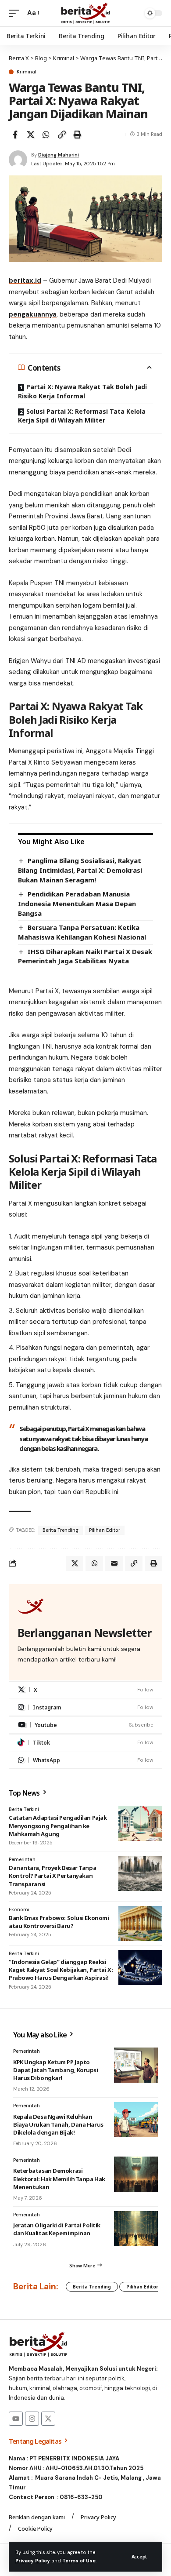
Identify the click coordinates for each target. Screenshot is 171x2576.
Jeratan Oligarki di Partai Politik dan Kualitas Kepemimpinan (57, 2229)
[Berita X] (85, 13)
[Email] (114, 1563)
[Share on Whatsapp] (46, 135)
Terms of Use (79, 2561)
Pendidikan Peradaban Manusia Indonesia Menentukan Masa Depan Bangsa (77, 903)
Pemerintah (22, 1859)
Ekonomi (19, 1909)
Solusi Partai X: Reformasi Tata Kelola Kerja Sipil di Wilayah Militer (82, 416)
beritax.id (25, 281)
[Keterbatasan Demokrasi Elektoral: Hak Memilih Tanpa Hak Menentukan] (136, 2174)
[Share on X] (31, 135)
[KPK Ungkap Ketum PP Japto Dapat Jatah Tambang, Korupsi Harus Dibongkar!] (136, 2065)
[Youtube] (85, 1725)
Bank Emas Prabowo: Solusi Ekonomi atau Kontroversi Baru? (59, 1922)
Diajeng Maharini (59, 155)
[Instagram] (85, 1707)
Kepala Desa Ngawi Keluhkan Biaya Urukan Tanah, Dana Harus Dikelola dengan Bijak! (58, 2124)
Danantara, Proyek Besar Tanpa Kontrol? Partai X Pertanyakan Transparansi (52, 1876)
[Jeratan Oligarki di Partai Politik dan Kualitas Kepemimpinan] (136, 2229)
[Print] (77, 135)
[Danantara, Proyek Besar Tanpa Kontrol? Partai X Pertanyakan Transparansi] (140, 1873)
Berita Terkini (24, 1809)
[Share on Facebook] (15, 135)
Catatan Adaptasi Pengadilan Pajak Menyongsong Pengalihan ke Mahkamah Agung (58, 1825)
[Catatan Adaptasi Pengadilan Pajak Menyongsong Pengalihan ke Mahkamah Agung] (140, 1823)
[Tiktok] (85, 1743)
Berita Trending (61, 1530)
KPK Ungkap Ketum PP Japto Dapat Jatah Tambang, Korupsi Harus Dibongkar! (56, 2070)
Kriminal (27, 72)
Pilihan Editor (105, 1530)
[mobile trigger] (16, 13)
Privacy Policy (33, 2561)
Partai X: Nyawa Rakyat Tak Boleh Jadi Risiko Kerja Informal (82, 391)
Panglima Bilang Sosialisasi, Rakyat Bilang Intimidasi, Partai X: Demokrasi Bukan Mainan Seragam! (80, 870)
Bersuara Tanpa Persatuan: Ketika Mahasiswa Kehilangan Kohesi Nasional (82, 932)
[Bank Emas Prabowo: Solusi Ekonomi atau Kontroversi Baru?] (140, 1924)
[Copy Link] (62, 135)
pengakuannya (33, 314)
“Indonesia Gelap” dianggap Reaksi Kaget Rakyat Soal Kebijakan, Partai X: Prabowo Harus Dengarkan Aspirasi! (61, 1970)
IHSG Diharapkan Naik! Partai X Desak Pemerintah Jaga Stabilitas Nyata (85, 956)
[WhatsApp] (85, 1760)
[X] (85, 1690)
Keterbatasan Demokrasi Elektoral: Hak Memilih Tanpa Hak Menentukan (59, 2179)
